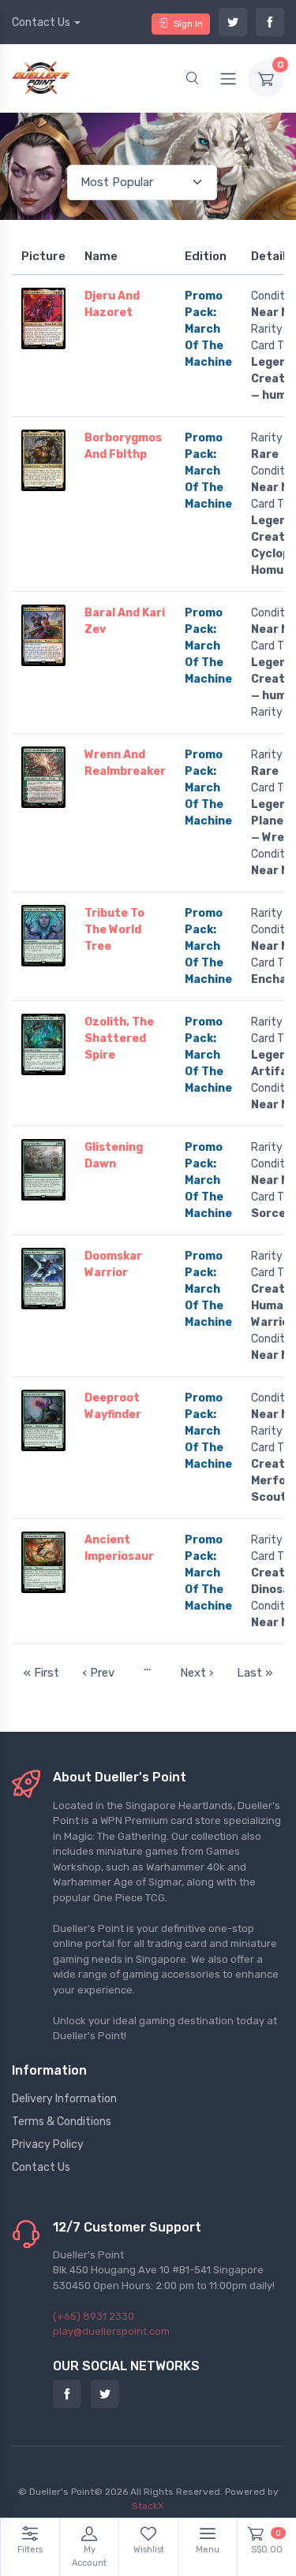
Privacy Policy (48, 2144)
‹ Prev (99, 1673)
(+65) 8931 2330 (94, 2316)
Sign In (188, 24)
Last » (255, 1673)
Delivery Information (64, 2099)
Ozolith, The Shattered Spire (119, 1039)
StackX (148, 2506)
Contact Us (41, 22)
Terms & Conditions (62, 2122)
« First (41, 1673)
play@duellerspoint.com (111, 2331)
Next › (197, 1673)
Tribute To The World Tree (114, 930)
